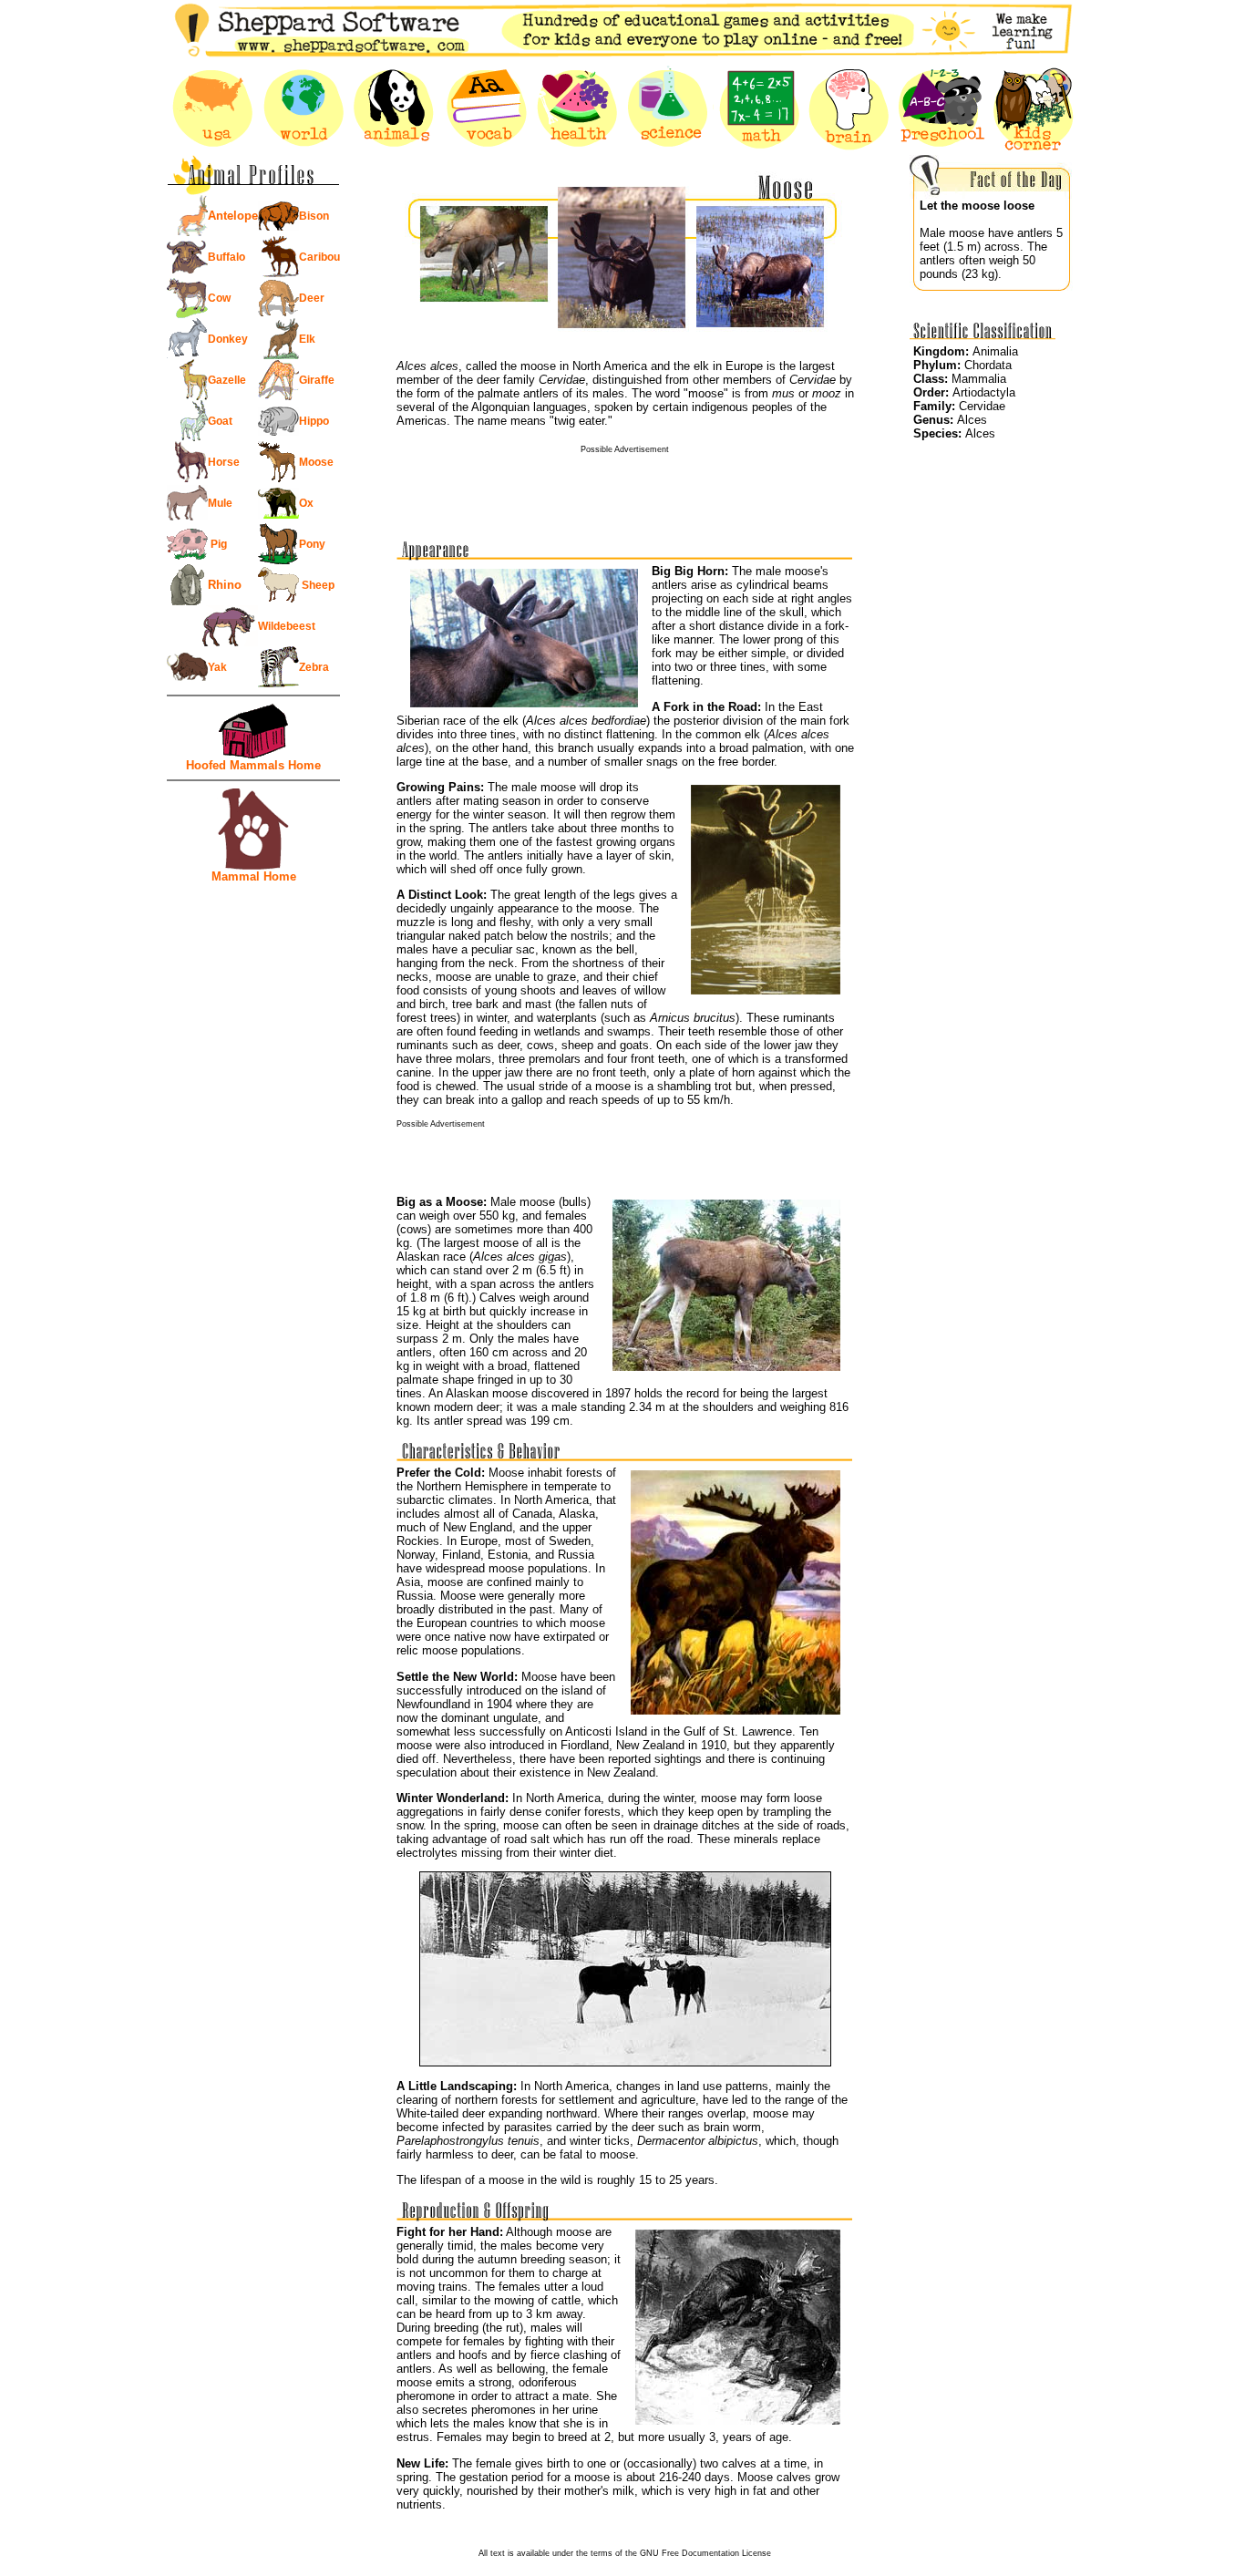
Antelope (233, 216)
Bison (314, 216)
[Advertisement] (625, 481)
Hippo (314, 421)
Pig (217, 544)
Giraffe (317, 380)
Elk (307, 339)
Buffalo (226, 257)
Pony (312, 544)
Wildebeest (287, 626)
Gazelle (227, 380)
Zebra (314, 667)
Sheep (317, 585)
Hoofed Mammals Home (253, 765)
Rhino (225, 585)
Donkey (228, 339)
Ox (306, 503)
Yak (217, 667)
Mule (220, 503)
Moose (316, 462)
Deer (312, 298)
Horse (224, 462)
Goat (220, 421)
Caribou (319, 257)
